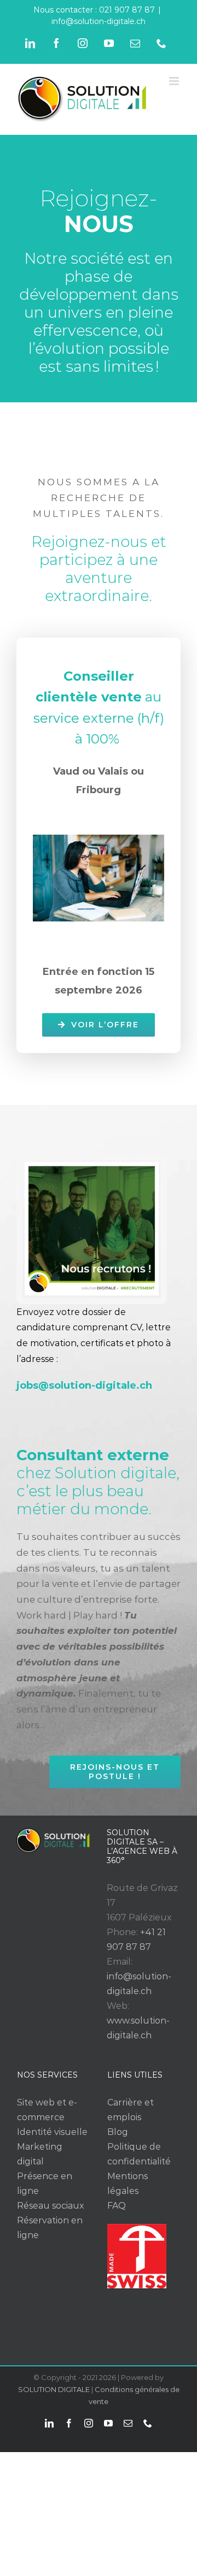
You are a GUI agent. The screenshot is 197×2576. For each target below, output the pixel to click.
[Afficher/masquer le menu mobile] (175, 81)
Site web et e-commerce (47, 2110)
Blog (118, 2132)
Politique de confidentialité (139, 2154)
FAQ (117, 2206)
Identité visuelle (52, 2132)
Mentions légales (128, 2184)
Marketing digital (40, 2154)
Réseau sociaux (51, 2206)
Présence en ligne (45, 2184)
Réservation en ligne (50, 2228)
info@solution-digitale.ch (99, 21)
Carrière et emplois (131, 2110)
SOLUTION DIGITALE (54, 2389)
